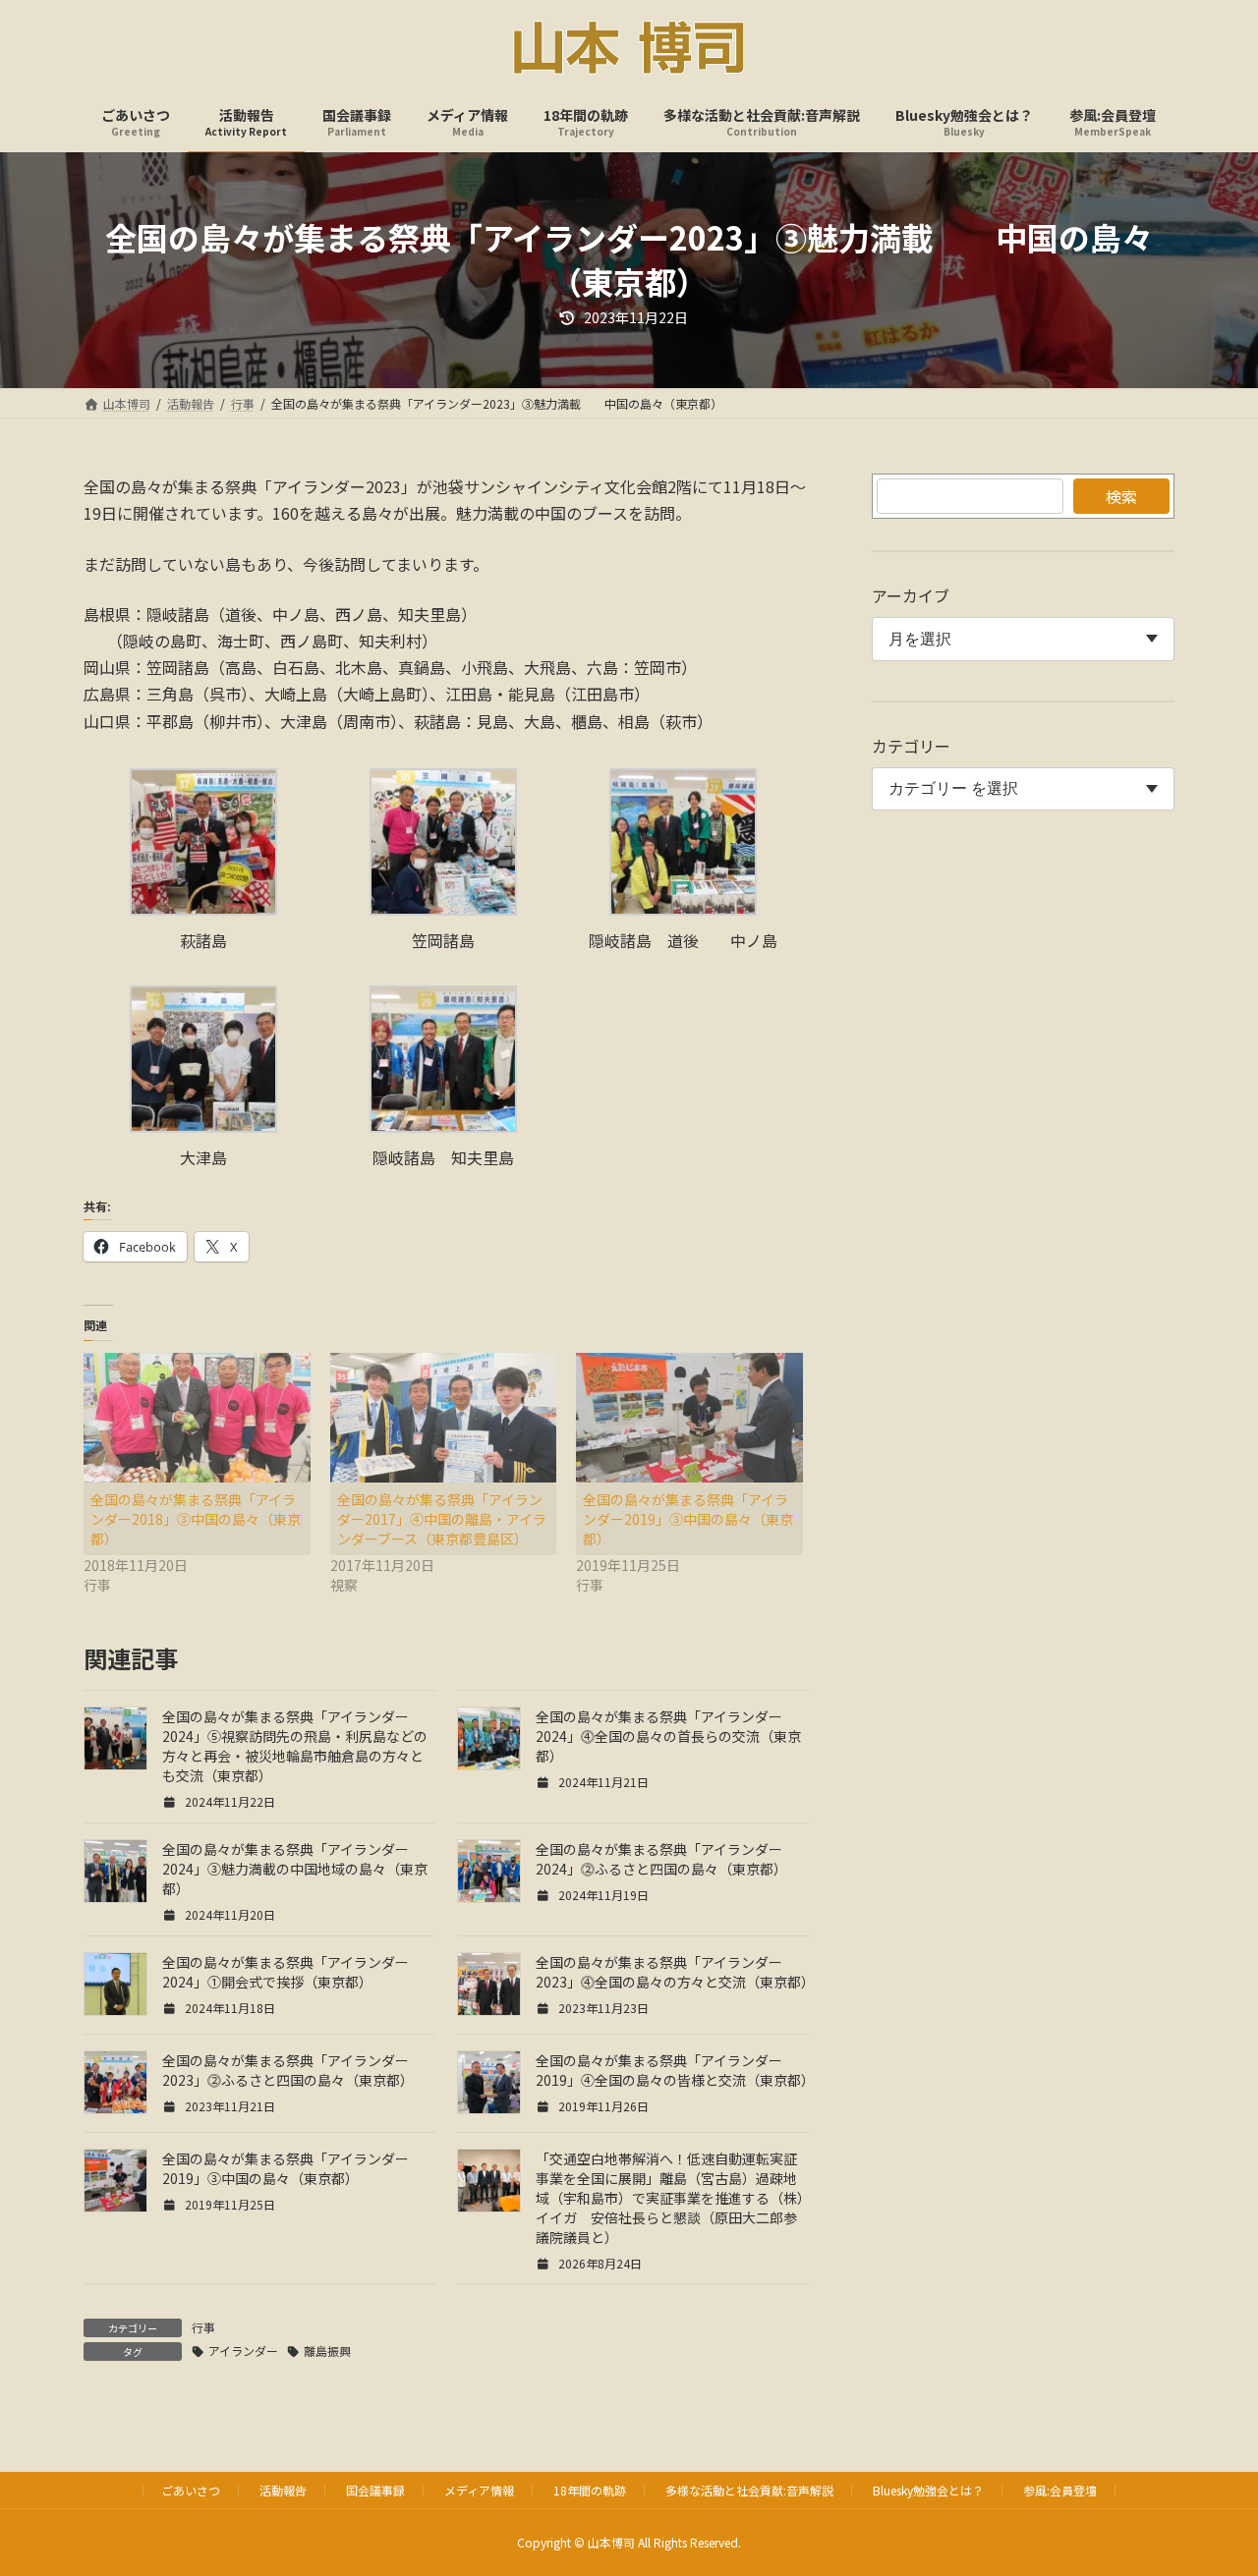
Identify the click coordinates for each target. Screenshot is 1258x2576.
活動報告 (283, 2490)
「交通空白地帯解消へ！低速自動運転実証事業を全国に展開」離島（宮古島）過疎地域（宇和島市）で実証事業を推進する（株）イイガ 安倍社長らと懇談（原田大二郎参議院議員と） (670, 2198)
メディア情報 (479, 2490)
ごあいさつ (191, 2490)
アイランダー (243, 2351)
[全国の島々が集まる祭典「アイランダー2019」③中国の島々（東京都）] (689, 1418)
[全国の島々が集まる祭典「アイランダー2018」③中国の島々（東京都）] (197, 1418)
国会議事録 (375, 2490)
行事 (203, 2327)
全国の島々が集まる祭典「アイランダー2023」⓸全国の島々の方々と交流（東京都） (675, 1972)
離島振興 (327, 2351)
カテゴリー (911, 746)
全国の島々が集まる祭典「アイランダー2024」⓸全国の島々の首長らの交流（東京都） (668, 1736)
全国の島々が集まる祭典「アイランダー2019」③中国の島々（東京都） (688, 1519)
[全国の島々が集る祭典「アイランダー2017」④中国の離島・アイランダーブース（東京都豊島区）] (444, 1418)
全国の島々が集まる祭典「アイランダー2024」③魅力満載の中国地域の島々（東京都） (295, 1869)
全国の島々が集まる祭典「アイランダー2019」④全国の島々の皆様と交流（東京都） (675, 2070)
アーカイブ (911, 595)
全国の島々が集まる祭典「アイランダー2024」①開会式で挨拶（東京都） (286, 1972)
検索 (1121, 496)
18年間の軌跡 (590, 2490)
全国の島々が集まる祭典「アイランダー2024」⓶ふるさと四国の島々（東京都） (661, 1859)
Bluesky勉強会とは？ (928, 2490)
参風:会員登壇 (1060, 2490)
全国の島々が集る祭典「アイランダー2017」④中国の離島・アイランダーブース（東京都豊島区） (442, 1519)
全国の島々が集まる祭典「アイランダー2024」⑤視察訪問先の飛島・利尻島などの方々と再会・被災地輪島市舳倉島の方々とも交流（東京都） (295, 1746)
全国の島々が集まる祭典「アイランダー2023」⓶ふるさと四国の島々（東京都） (288, 2070)
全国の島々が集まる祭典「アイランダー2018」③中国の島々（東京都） (196, 1519)
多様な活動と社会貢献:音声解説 (749, 2490)
